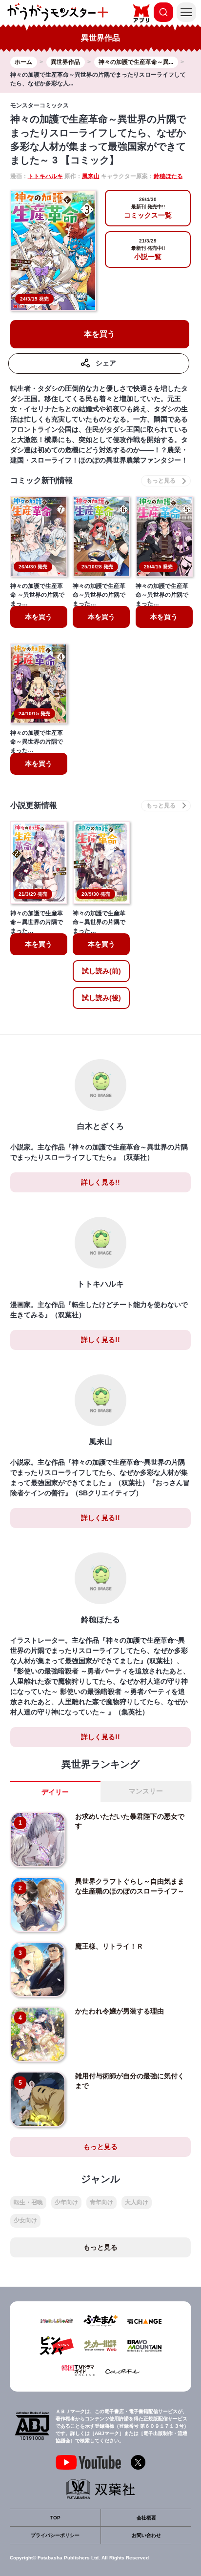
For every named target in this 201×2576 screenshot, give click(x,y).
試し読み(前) (101, 971)
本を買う (100, 334)
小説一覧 (148, 249)
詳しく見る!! (100, 1182)
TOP (55, 2518)
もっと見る (100, 2147)
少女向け (25, 2220)
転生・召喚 (28, 2202)
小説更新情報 (34, 805)
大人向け (137, 2202)
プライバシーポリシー (55, 2535)
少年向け (66, 2202)
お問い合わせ (146, 2535)
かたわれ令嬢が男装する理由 (120, 2011)
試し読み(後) (101, 998)
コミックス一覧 (148, 208)
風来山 (91, 176)
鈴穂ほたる (168, 176)
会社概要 (146, 2518)
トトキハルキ (45, 176)
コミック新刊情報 (41, 480)
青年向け (101, 2202)
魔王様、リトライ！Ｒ (109, 1946)
